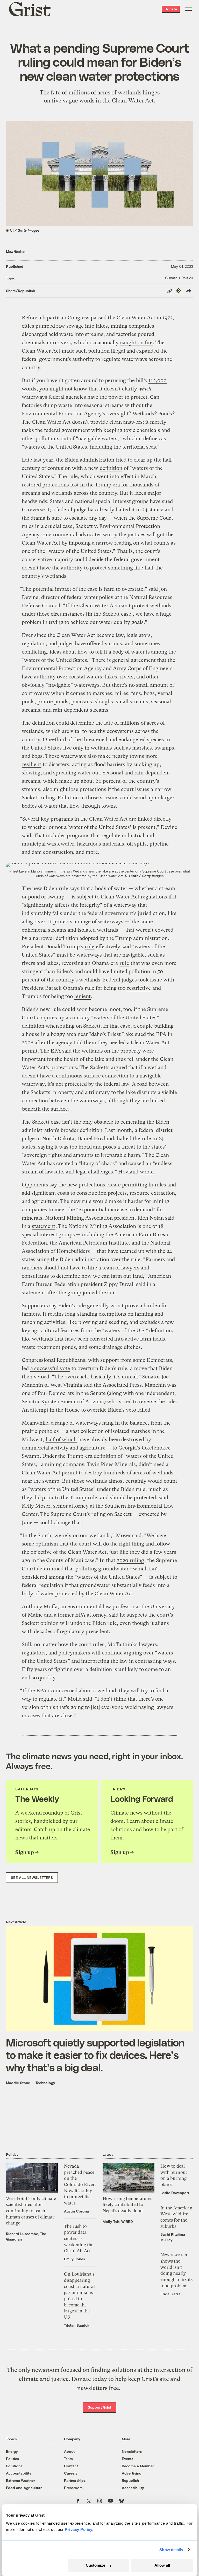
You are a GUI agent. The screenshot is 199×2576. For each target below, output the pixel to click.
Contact (71, 2466)
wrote (147, 1172)
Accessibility (133, 2488)
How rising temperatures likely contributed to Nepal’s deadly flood (127, 2205)
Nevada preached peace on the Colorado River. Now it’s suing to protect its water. (80, 2185)
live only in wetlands (88, 748)
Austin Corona (76, 2211)
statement (44, 1226)
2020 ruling (130, 1560)
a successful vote (50, 1368)
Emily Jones (74, 2259)
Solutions (14, 2466)
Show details (171, 2550)
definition (111, 468)
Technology (45, 2083)
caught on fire (136, 343)
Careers (71, 2473)
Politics (12, 2459)
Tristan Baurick (77, 2325)
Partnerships (75, 2480)
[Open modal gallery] (99, 865)
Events (127, 2459)
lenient (83, 996)
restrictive (139, 988)
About (69, 2451)
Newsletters (132, 2451)
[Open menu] (188, 9)
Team (68, 2459)
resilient (32, 764)
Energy (12, 2451)
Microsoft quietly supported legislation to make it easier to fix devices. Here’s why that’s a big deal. (95, 2055)
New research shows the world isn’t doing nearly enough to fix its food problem (176, 2270)
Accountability (19, 2473)
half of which (61, 1440)
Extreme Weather (20, 2480)
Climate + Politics (179, 278)
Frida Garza (170, 2294)
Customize (95, 2565)
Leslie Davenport (175, 2193)
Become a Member (138, 2466)
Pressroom (73, 2488)
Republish (130, 2480)
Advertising (132, 2473)
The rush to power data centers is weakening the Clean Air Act (79, 2239)
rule (90, 947)
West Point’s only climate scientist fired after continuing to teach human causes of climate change (31, 2211)
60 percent (108, 781)
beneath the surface (45, 1109)
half (149, 568)
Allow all (162, 2565)
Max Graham (17, 251)
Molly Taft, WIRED (118, 2221)
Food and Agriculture (24, 2488)
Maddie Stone (18, 2083)
